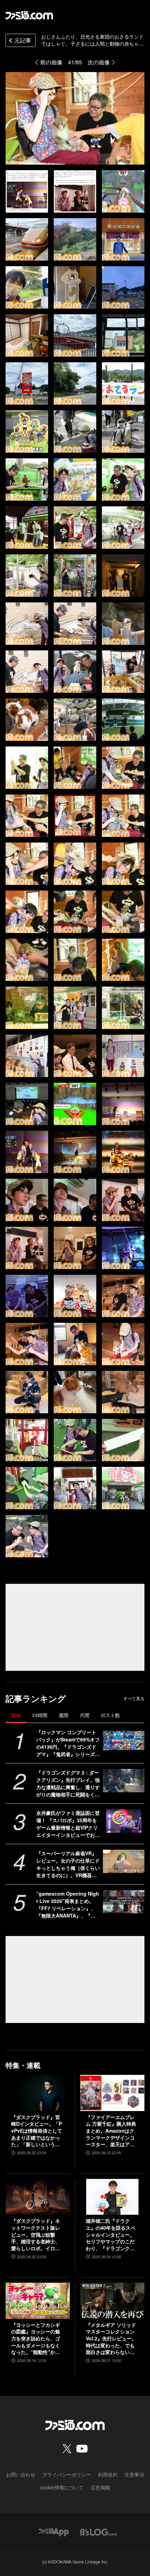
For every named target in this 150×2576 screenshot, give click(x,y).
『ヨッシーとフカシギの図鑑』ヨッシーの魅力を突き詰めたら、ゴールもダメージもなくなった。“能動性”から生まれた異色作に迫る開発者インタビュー (36, 2339)
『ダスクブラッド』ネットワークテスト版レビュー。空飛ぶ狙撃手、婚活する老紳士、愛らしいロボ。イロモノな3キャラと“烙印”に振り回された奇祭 (37, 2235)
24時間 (40, 1715)
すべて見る (134, 1698)
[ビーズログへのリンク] (99, 2531)
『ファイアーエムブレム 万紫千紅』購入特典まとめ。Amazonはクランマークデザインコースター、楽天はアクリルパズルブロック (111, 2131)
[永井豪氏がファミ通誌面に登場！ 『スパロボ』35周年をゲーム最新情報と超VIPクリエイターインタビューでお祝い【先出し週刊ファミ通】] (124, 1821)
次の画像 (99, 62)
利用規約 (108, 2474)
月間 (84, 1715)
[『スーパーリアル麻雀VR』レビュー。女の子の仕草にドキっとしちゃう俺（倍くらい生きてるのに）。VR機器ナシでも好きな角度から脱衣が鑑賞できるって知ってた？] (124, 1861)
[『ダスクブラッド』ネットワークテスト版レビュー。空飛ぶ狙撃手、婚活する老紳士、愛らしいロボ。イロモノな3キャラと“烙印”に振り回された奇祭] (38, 2197)
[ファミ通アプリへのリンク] (54, 2531)
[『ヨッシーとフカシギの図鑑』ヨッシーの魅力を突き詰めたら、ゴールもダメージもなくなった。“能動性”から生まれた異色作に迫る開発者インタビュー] (38, 2301)
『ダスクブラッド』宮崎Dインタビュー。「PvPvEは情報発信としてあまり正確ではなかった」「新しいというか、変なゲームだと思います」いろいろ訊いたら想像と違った (37, 2131)
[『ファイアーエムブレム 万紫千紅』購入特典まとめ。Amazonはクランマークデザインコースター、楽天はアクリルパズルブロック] (112, 2093)
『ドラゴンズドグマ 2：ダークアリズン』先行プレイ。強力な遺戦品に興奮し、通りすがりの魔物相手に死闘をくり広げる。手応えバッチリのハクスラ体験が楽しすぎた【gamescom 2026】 (68, 1784)
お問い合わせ (21, 2474)
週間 (63, 1715)
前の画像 (51, 62)
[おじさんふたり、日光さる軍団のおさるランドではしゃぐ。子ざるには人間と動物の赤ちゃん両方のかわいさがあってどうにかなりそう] (27, 191)
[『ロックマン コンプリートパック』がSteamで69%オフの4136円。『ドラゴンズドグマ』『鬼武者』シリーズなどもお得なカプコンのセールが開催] (124, 1740)
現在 (16, 1715)
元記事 (23, 40)
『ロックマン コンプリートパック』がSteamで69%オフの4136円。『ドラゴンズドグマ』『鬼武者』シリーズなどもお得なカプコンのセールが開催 (68, 1743)
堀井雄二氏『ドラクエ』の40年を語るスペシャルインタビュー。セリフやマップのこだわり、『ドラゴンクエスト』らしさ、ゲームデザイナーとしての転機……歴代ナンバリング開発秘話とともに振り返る (111, 2235)
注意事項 (134, 2474)
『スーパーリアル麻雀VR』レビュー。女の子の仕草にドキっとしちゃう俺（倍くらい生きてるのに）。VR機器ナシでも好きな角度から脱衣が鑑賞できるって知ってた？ (68, 1864)
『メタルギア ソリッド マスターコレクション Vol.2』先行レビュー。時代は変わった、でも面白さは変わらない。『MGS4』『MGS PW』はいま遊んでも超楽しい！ (111, 2339)
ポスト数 (110, 1715)
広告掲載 (100, 2487)
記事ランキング (36, 1698)
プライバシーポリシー (67, 2474)
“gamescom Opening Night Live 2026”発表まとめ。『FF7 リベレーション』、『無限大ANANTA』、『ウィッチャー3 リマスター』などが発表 (68, 1905)
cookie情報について (62, 2487)
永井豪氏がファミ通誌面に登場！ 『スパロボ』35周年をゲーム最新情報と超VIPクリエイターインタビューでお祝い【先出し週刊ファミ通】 (68, 1824)
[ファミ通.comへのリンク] (29, 15)
